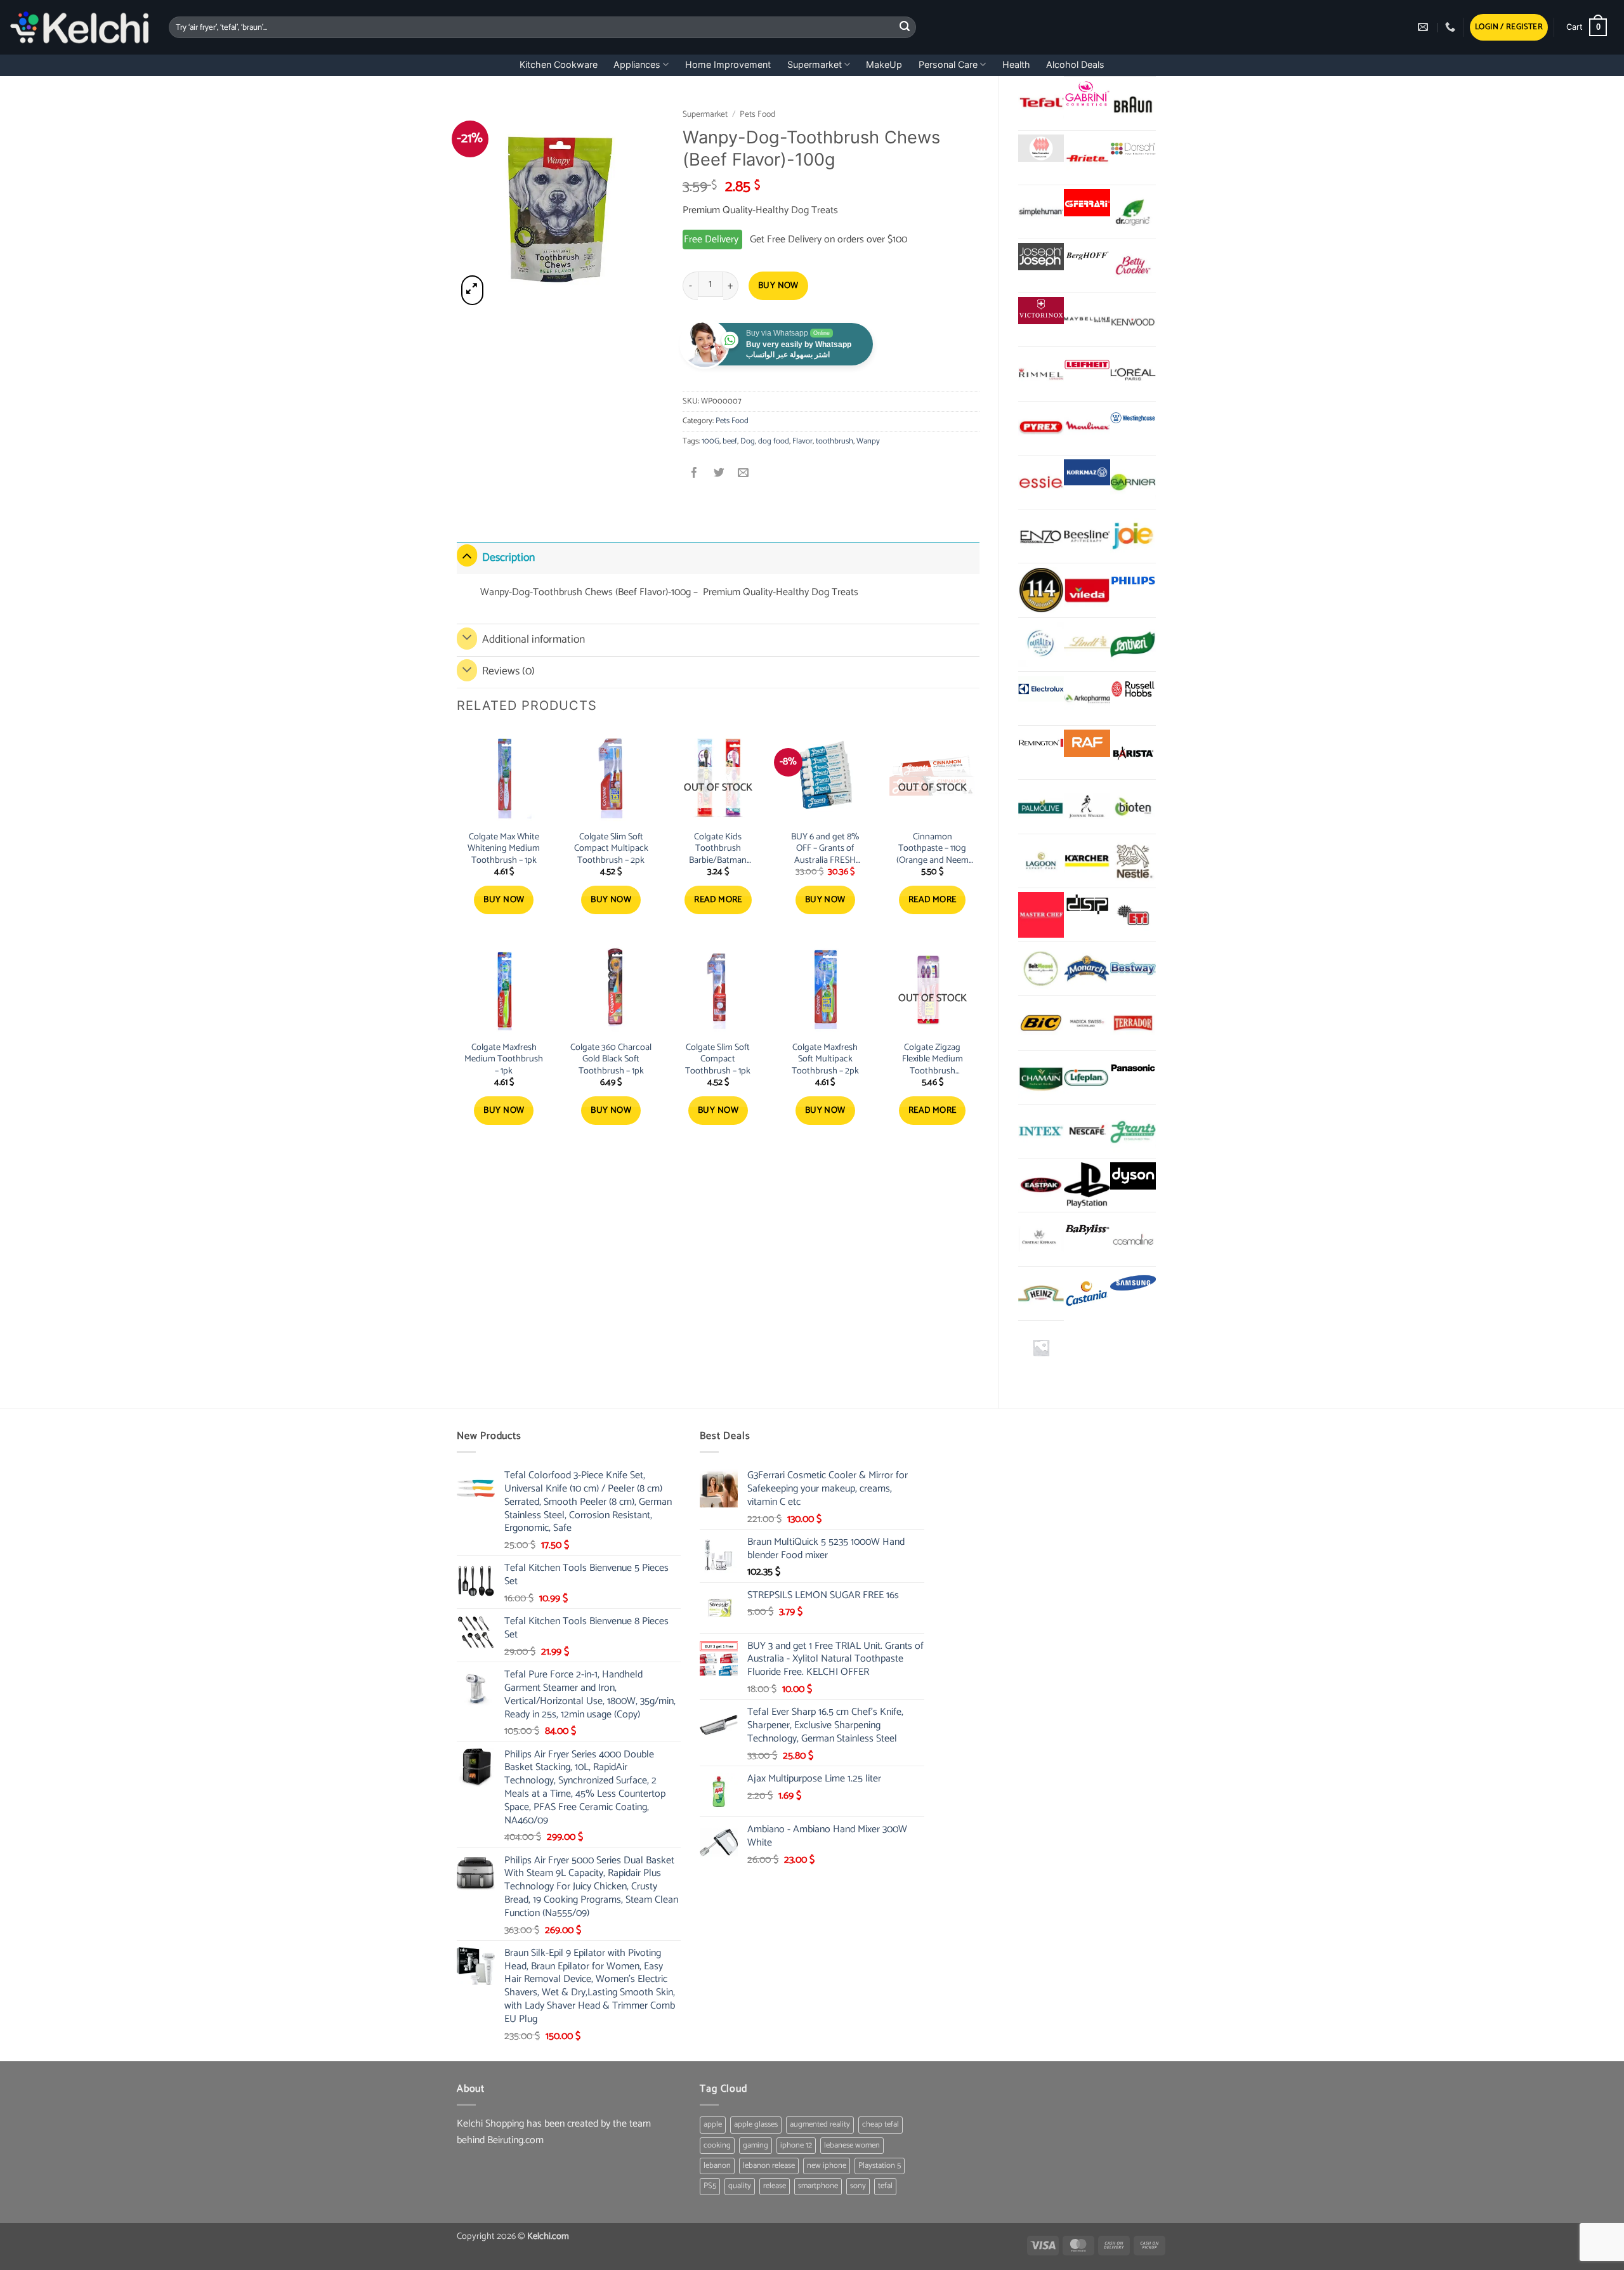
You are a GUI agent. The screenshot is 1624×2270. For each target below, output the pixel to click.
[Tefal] (1041, 103)
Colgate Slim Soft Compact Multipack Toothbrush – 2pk (611, 849)
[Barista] (1133, 752)
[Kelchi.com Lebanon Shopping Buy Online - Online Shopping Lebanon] (80, 27)
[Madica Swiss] (1087, 1023)
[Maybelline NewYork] (1087, 320)
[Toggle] (467, 555)
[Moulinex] (1087, 428)
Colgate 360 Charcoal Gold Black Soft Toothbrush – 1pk (611, 1060)
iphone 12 (796, 2145)
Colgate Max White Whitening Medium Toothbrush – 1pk (504, 849)
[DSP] (1087, 906)
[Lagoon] (1041, 861)
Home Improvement (728, 64)
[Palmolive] (1041, 806)
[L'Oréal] (1133, 374)
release (775, 2186)
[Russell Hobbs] (1133, 689)
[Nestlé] (1133, 861)
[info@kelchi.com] (1424, 27)
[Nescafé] (1087, 1131)
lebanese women (852, 2145)
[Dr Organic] (1133, 212)
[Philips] (1133, 581)
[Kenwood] (1133, 320)
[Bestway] (1133, 969)
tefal (885, 2186)
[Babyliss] (1087, 1230)
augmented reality (820, 2124)
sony (858, 2186)
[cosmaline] (1133, 1239)
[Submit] (905, 27)
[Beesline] (1087, 536)
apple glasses (756, 2124)
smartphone (818, 2186)
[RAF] (1087, 743)
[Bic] (1041, 1023)
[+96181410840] (1452, 27)
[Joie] (1133, 536)
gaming (756, 2145)
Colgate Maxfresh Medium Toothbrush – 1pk (504, 1060)
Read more (718, 900)
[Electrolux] (1041, 689)
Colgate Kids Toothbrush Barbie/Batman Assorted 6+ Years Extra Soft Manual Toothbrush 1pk (718, 849)
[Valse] (1041, 148)
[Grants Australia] (1133, 1131)
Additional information (534, 640)
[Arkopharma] (1087, 699)
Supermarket (815, 64)
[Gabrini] (1087, 94)
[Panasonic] (1133, 1068)
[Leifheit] (1087, 364)
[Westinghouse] (1133, 419)
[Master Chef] (1041, 915)
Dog (748, 441)
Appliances (637, 64)
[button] (1509, 28)
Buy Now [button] (504, 900)
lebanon (717, 2166)
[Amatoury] (1041, 590)
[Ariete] (1087, 157)
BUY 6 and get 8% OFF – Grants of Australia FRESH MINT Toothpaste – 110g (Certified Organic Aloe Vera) (825, 849)
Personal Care (948, 64)
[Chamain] (1041, 1077)
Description (508, 558)
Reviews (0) (508, 672)
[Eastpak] (1041, 1185)
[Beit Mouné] (1041, 969)
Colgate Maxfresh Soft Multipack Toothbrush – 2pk (825, 1060)
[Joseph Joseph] (1041, 257)
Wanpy (868, 441)
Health (1016, 64)
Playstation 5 (880, 2166)
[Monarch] (1087, 969)
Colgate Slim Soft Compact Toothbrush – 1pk (718, 1060)
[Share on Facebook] (695, 474)
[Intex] (1041, 1131)
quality (740, 2186)
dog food (774, 441)
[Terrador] (1133, 1023)
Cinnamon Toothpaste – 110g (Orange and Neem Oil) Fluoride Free (933, 849)
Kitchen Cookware (559, 64)
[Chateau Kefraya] (1041, 1239)
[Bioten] (1133, 806)
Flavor (802, 441)
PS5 (710, 2186)
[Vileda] (1087, 590)
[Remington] (1041, 743)
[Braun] (1133, 103)
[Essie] (1041, 482)
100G (710, 441)
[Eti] (1133, 915)
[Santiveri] (1133, 645)
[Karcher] (1087, 861)
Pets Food (757, 114)
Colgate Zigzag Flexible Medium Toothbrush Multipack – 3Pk (933, 1060)
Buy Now (778, 286)
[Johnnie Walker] (1087, 806)
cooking (717, 2145)
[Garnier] (1133, 482)
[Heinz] (1041, 1294)
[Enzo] (1041, 536)
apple (713, 2124)
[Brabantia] (1041, 1348)
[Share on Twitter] (719, 474)
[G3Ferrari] (1087, 203)
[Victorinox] (1041, 311)
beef (730, 441)
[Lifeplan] (1087, 1077)
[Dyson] (1133, 1176)
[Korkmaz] (1087, 473)
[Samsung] (1133, 1284)
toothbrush (835, 441)
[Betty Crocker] (1133, 266)
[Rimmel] (1041, 374)
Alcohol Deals (1075, 64)
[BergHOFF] (1087, 257)
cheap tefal (881, 2124)
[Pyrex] (1041, 428)
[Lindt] (1087, 645)
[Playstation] (1087, 1185)
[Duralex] (1041, 645)
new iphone (827, 2166)
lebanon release (769, 2166)
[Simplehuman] (1041, 212)
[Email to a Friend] (743, 474)
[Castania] (1087, 1294)
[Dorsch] (1133, 148)
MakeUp (884, 64)
